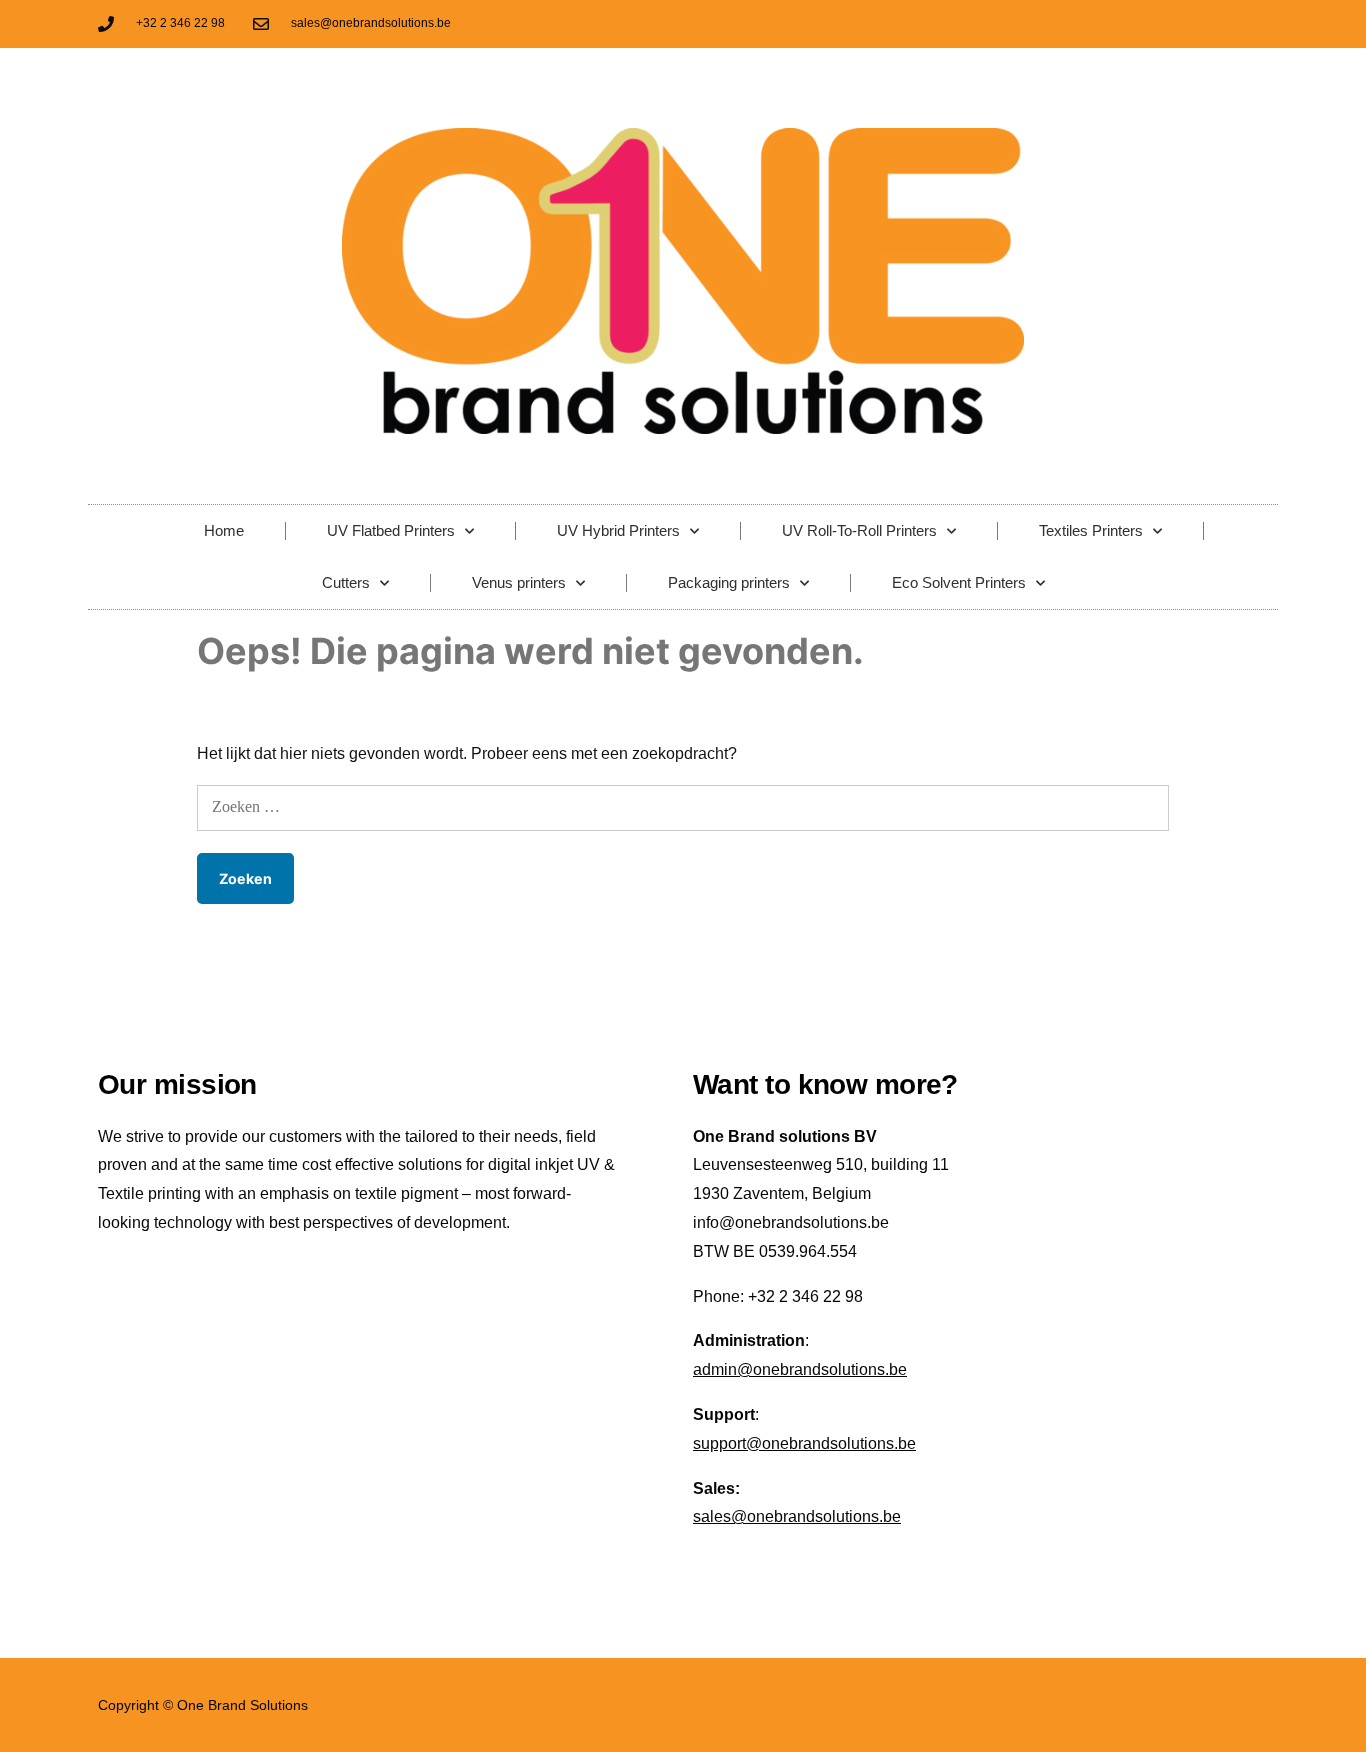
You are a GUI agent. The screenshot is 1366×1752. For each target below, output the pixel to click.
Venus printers (519, 582)
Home (224, 530)
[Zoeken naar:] (683, 806)
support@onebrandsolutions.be (804, 1443)
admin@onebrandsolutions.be (800, 1369)
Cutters (346, 582)
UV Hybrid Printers (618, 530)
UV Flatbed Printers (391, 530)
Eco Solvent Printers (959, 582)
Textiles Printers (1091, 530)
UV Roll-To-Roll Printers (859, 530)
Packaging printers (729, 582)
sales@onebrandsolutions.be (797, 1516)
